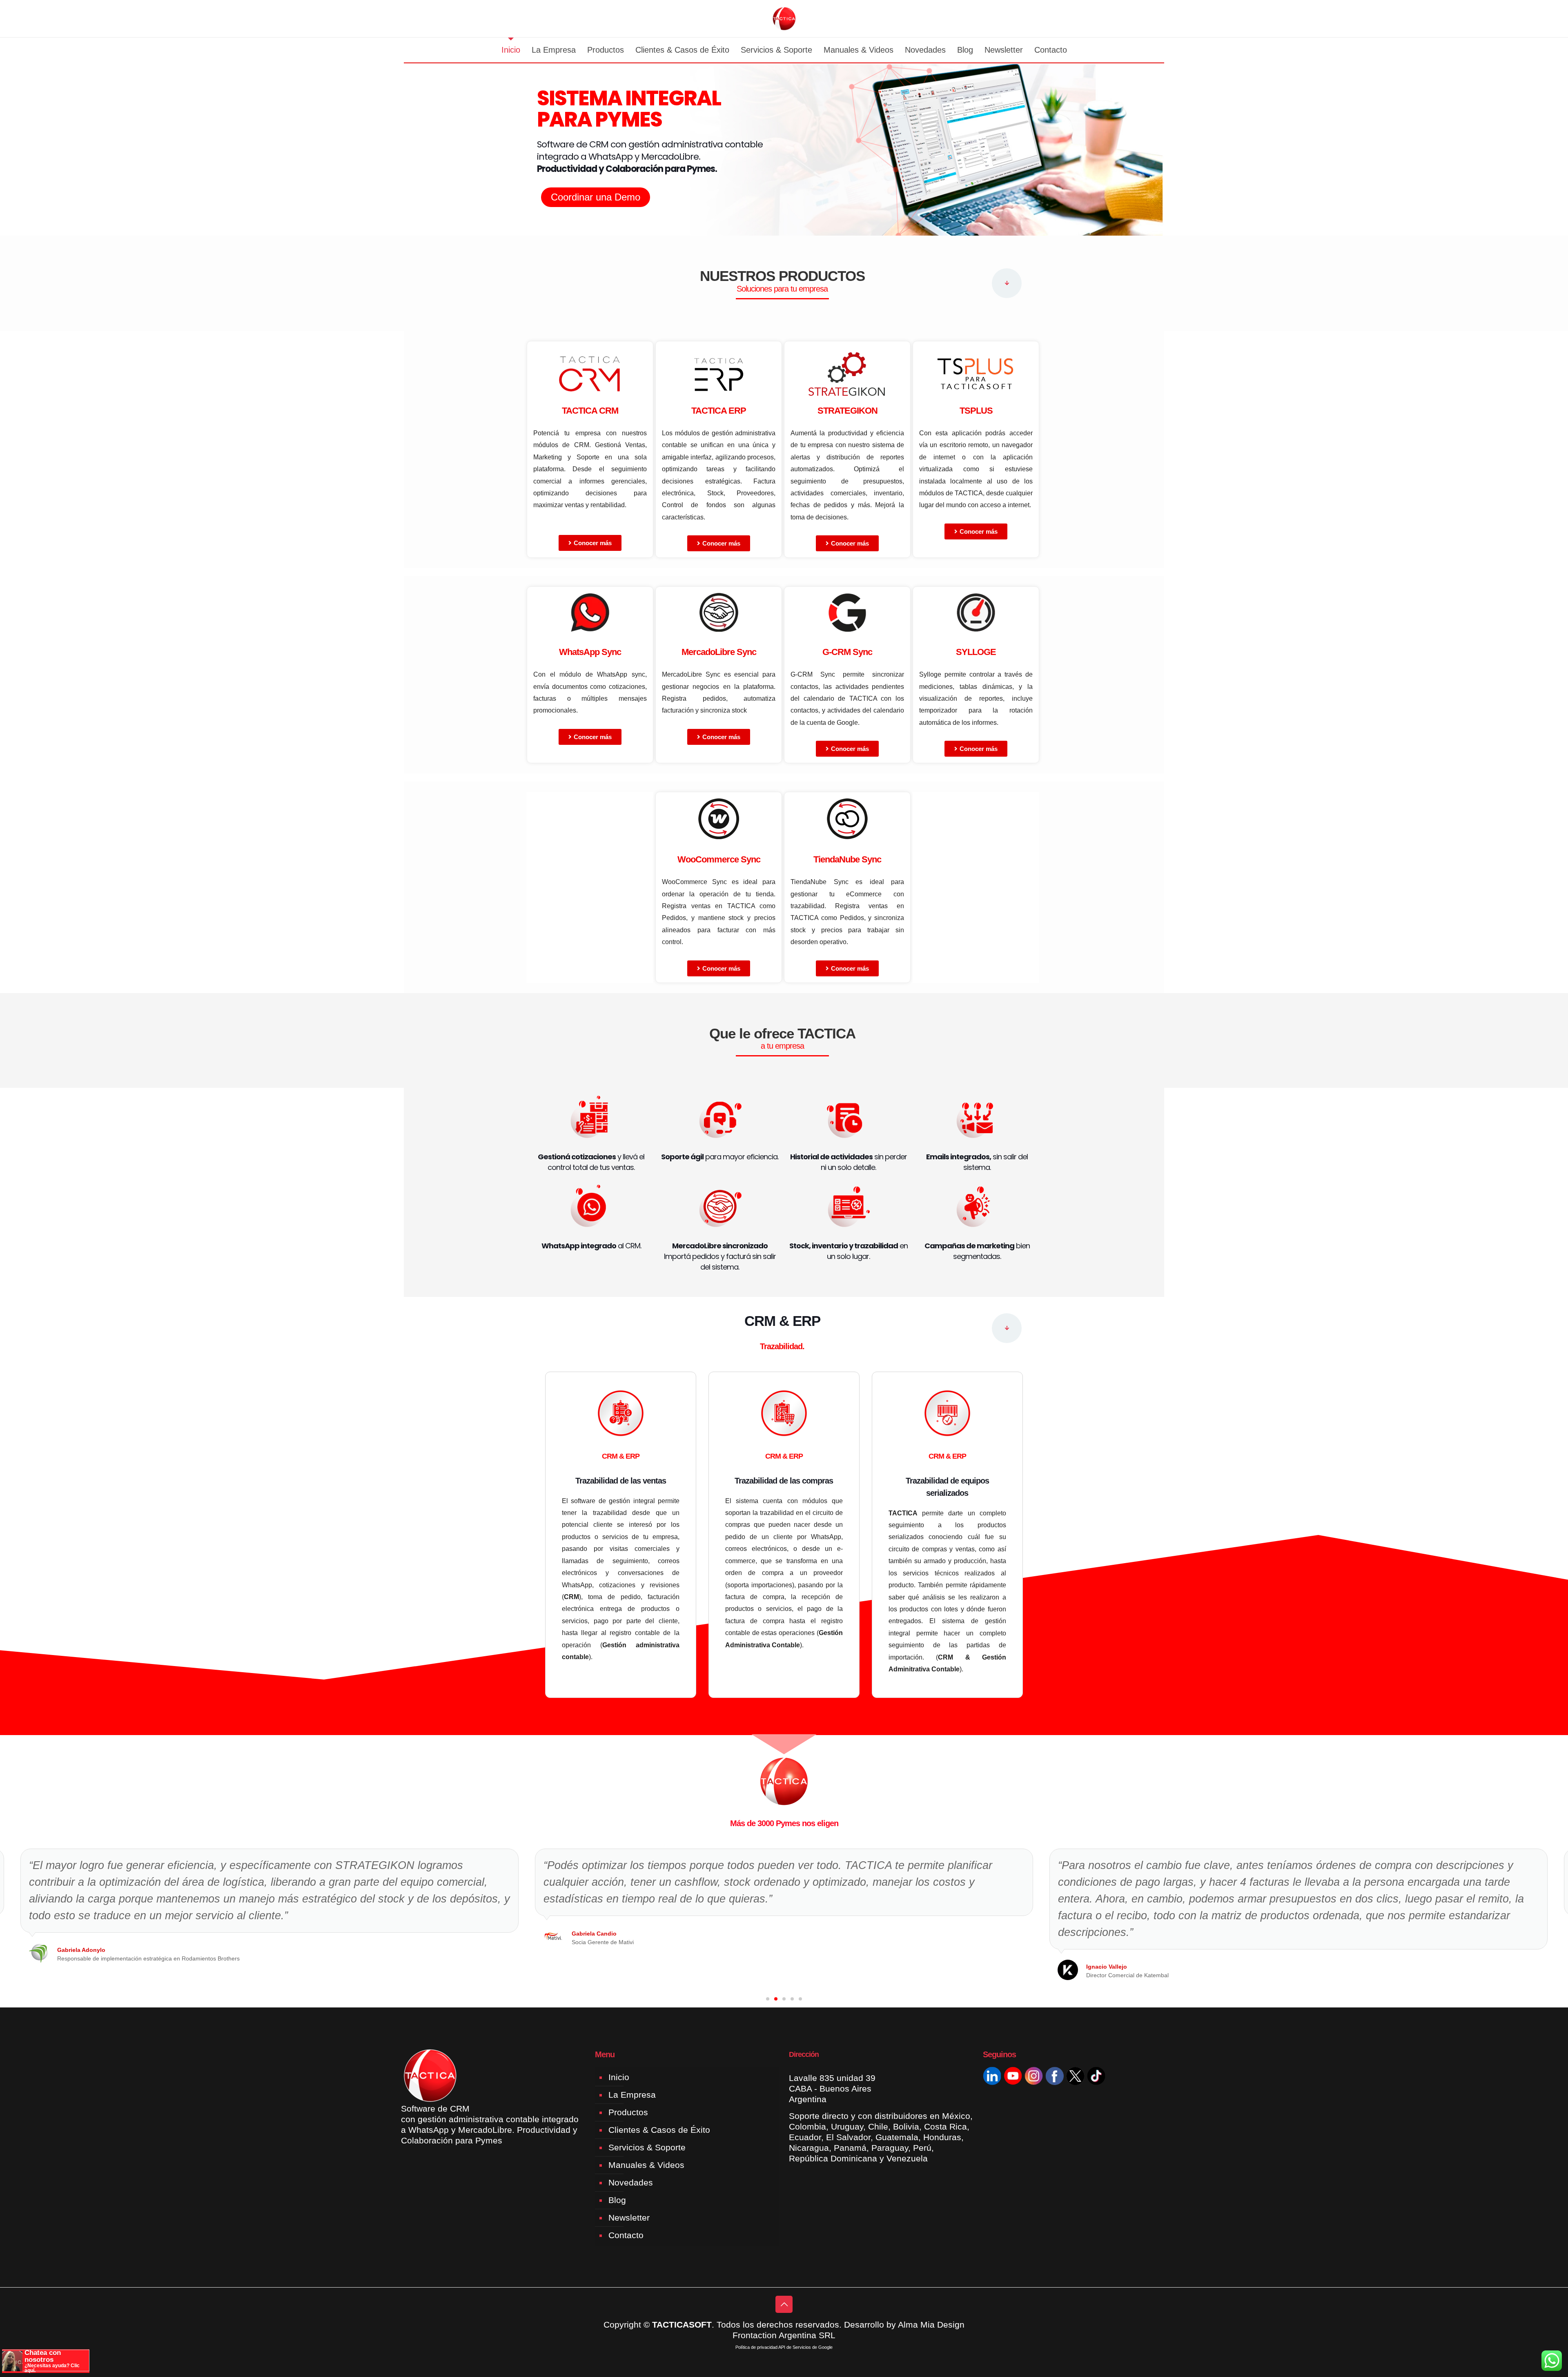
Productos (628, 2112)
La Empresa (632, 2095)
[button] (768, 1999)
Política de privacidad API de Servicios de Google (784, 2347)
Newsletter (629, 2218)
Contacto (626, 2235)
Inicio (619, 2077)
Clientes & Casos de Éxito (659, 2130)
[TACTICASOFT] (784, 19)
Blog (617, 2200)
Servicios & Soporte (647, 2147)
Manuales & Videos (646, 2165)
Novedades (631, 2182)
